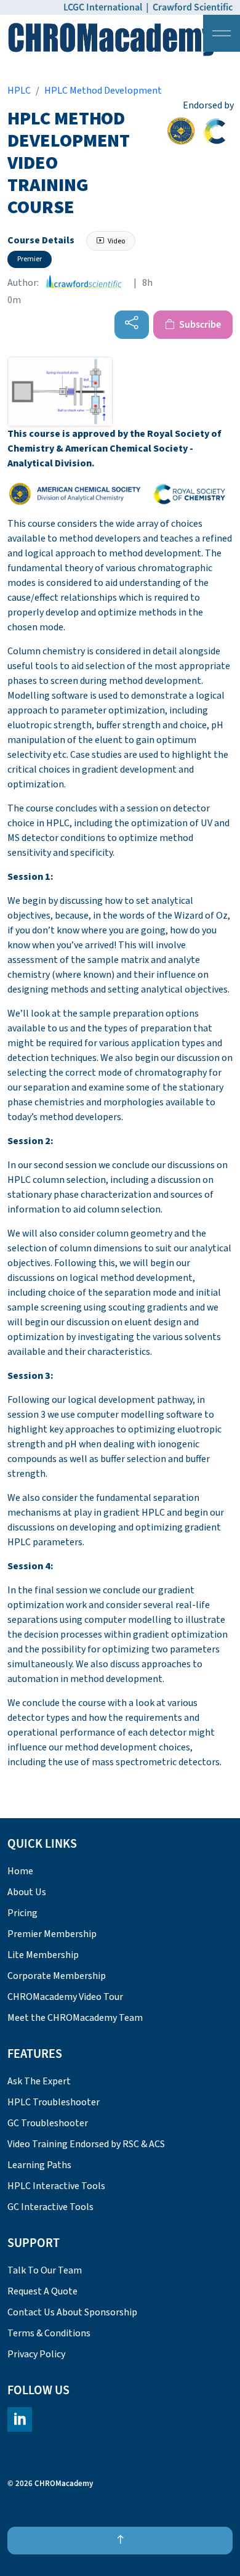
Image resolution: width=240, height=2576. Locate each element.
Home (20, 1871)
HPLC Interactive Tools (56, 2186)
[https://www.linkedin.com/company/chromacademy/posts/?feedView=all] (20, 2420)
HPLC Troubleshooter (54, 2102)
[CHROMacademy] (112, 39)
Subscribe (199, 325)
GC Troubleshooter (48, 2123)
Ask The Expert (39, 2081)
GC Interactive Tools (50, 2207)
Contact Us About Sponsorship (72, 2312)
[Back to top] (120, 2541)
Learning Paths (39, 2165)
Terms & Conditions (49, 2333)
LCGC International (103, 7)
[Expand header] (222, 33)
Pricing (22, 1913)
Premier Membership (52, 1934)
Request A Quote (42, 2291)
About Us (27, 1892)
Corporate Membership (57, 1976)
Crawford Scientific (193, 7)
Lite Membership (43, 1955)
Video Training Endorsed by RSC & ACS (86, 2144)
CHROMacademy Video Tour (65, 1997)
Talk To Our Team (45, 2270)
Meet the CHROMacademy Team (75, 2018)
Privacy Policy (36, 2354)
